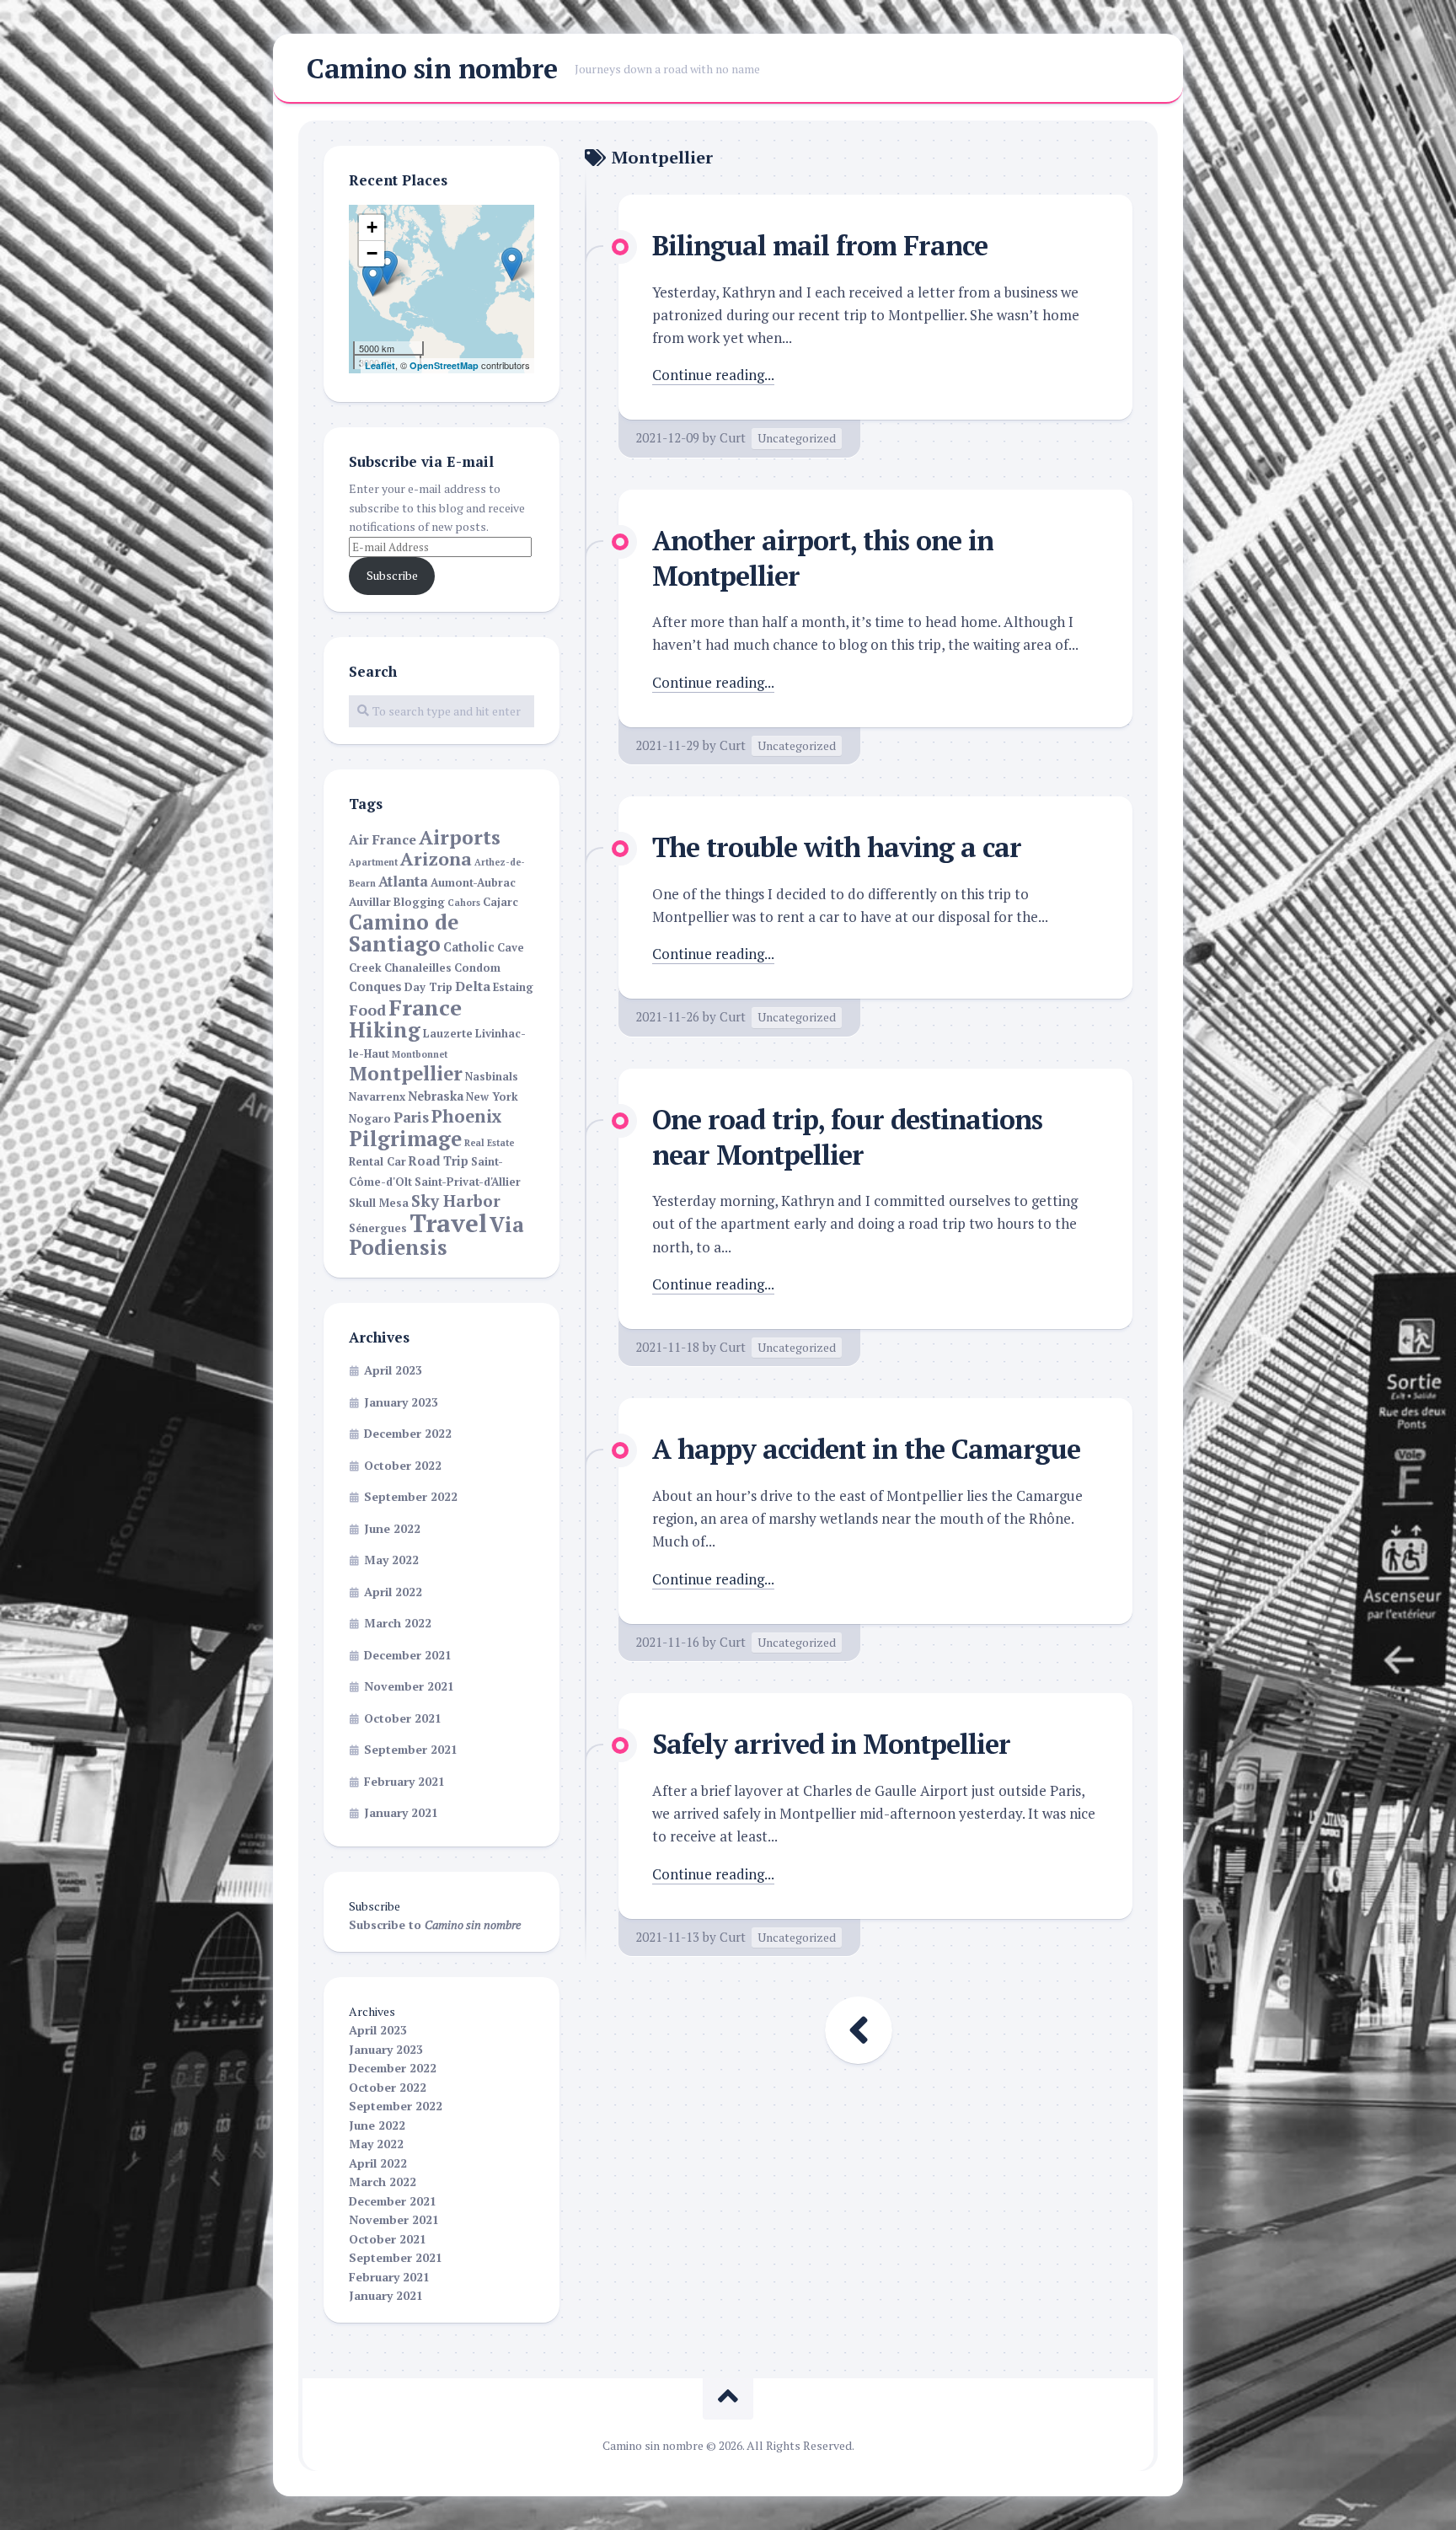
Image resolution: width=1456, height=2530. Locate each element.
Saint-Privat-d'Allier (468, 1182)
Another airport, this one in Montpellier (823, 558)
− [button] (372, 253)
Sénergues (378, 1228)
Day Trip (428, 987)
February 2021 (404, 1781)
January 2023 (401, 1402)
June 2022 (392, 1528)
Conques (375, 986)
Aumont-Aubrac (473, 883)
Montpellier (406, 1073)
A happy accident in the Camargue (866, 1449)
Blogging (419, 902)
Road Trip (439, 1161)
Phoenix (467, 1116)
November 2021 (409, 1686)
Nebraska (436, 1096)
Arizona (436, 859)
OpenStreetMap (444, 365)
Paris (411, 1118)
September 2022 (411, 1496)
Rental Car (377, 1162)
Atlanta (403, 882)
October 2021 (403, 1718)
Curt (733, 437)
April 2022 (393, 1592)
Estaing (513, 987)
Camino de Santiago (404, 933)
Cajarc (500, 902)
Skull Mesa (379, 1203)
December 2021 (408, 1655)
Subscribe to (435, 1924)
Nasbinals (492, 1077)
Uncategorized (797, 438)
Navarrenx (377, 1097)
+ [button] (372, 227)
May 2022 (391, 1560)
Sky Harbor (456, 1201)
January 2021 (401, 1812)
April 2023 (393, 1370)
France (425, 1007)
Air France (383, 840)
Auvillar (370, 902)
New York (492, 1097)
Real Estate (489, 1143)
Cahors (464, 903)
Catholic (469, 947)
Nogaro (370, 1119)
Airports (460, 837)
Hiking (385, 1030)
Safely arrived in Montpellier (831, 1744)
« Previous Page (859, 2030)
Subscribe (392, 575)
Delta (473, 986)
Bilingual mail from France (820, 245)
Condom (477, 968)
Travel (448, 1223)
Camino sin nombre (432, 68)
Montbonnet (420, 1054)
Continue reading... (713, 375)
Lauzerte (448, 1034)
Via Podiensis (436, 1236)
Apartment (373, 862)
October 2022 (403, 1465)
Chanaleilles (418, 968)
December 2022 (408, 1433)
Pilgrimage (405, 1139)
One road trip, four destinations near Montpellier (847, 1137)
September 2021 (411, 1749)
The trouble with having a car (837, 847)
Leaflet (380, 365)
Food (367, 1010)
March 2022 (398, 1623)
